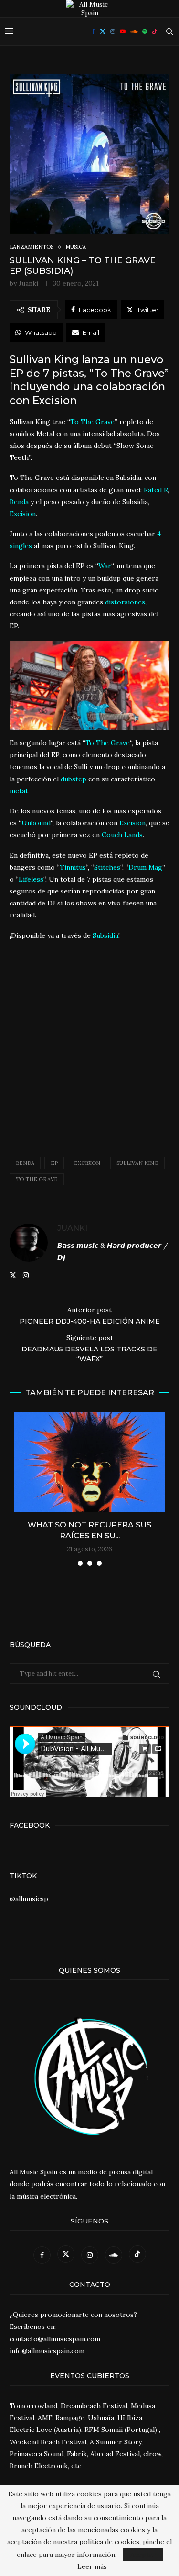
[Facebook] (93, 31)
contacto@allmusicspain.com (55, 2339)
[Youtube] (123, 31)
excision (87, 1163)
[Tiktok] (155, 31)
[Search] (169, 31)
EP (54, 1163)
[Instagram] (113, 31)
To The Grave (37, 1179)
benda (25, 1163)
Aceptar (143, 2555)
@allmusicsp (29, 1899)
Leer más (92, 2566)
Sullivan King (137, 1163)
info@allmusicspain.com (47, 2351)
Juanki (28, 283)
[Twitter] (103, 31)
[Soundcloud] (134, 31)
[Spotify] (145, 31)
